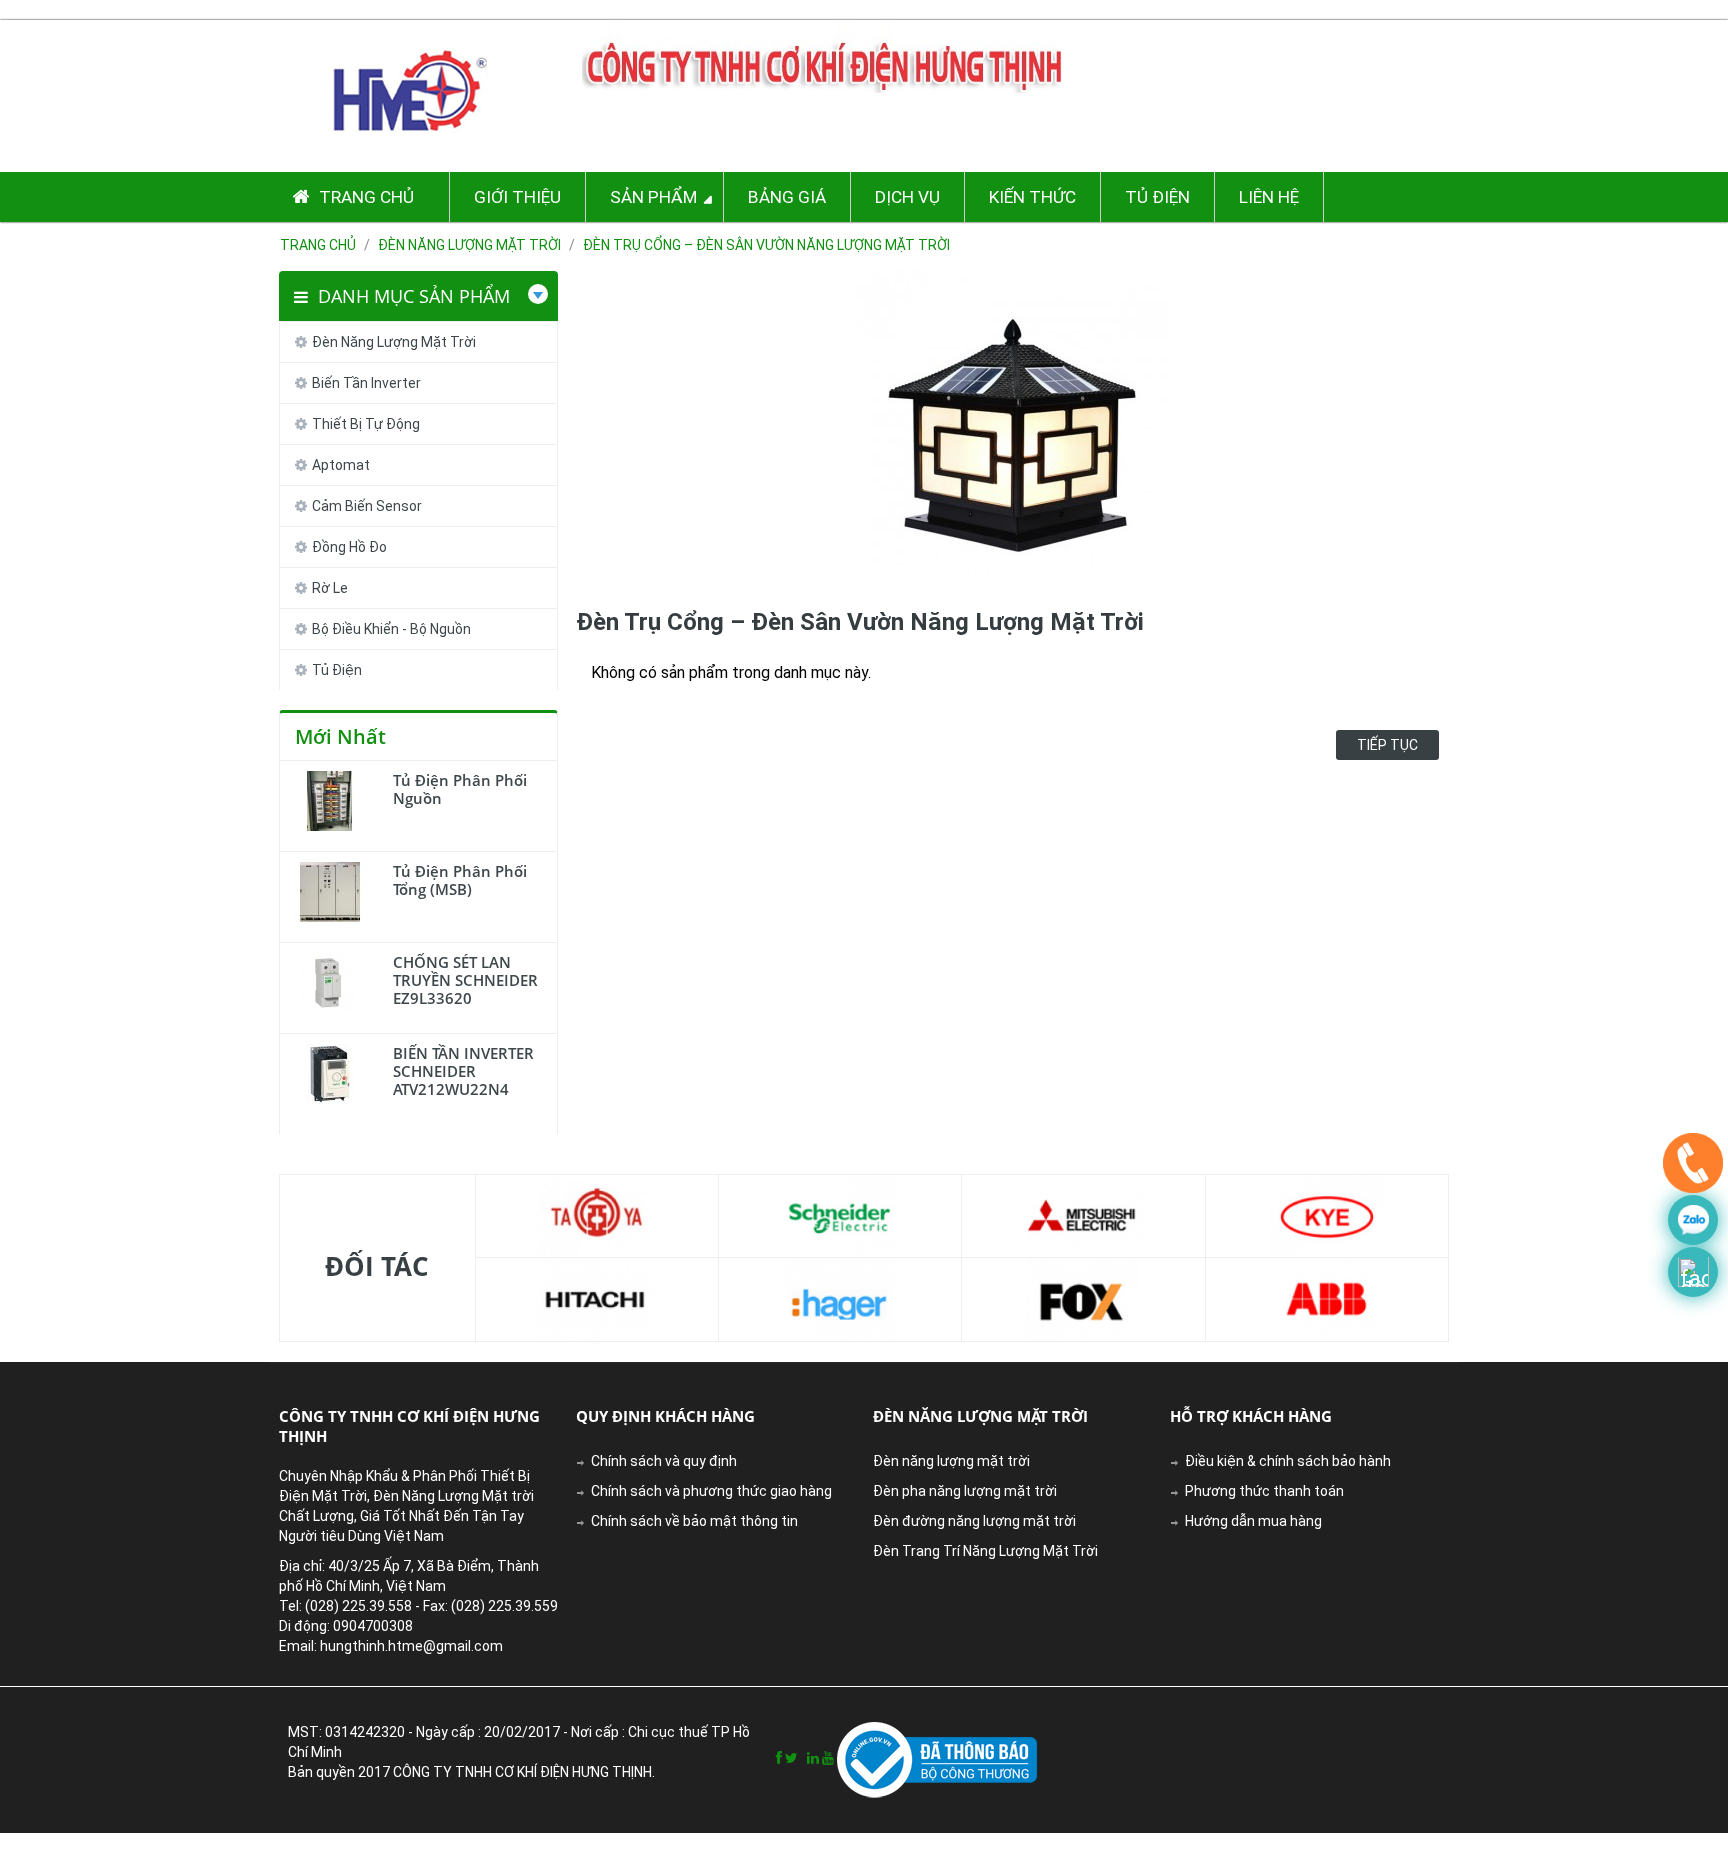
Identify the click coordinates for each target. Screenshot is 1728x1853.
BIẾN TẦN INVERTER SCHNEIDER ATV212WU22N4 (463, 1071)
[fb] (779, 1758)
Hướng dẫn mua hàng (1253, 1521)
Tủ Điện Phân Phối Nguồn (460, 789)
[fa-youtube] (828, 1758)
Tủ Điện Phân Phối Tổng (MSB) (460, 880)
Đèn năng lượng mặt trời (951, 1461)
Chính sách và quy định (664, 1461)
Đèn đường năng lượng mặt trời (974, 1521)
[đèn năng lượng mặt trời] (1693, 1168)
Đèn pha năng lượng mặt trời (965, 1491)
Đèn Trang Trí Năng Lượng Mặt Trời (985, 1551)
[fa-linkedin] (813, 1758)
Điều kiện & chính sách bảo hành (1288, 1461)
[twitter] (791, 1758)
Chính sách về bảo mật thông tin (694, 1521)
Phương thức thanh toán (1264, 1491)
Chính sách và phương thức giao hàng (711, 1491)
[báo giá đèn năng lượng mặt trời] (1693, 1272)
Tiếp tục (1387, 745)
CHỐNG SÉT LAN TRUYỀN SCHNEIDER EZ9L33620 (465, 980)
